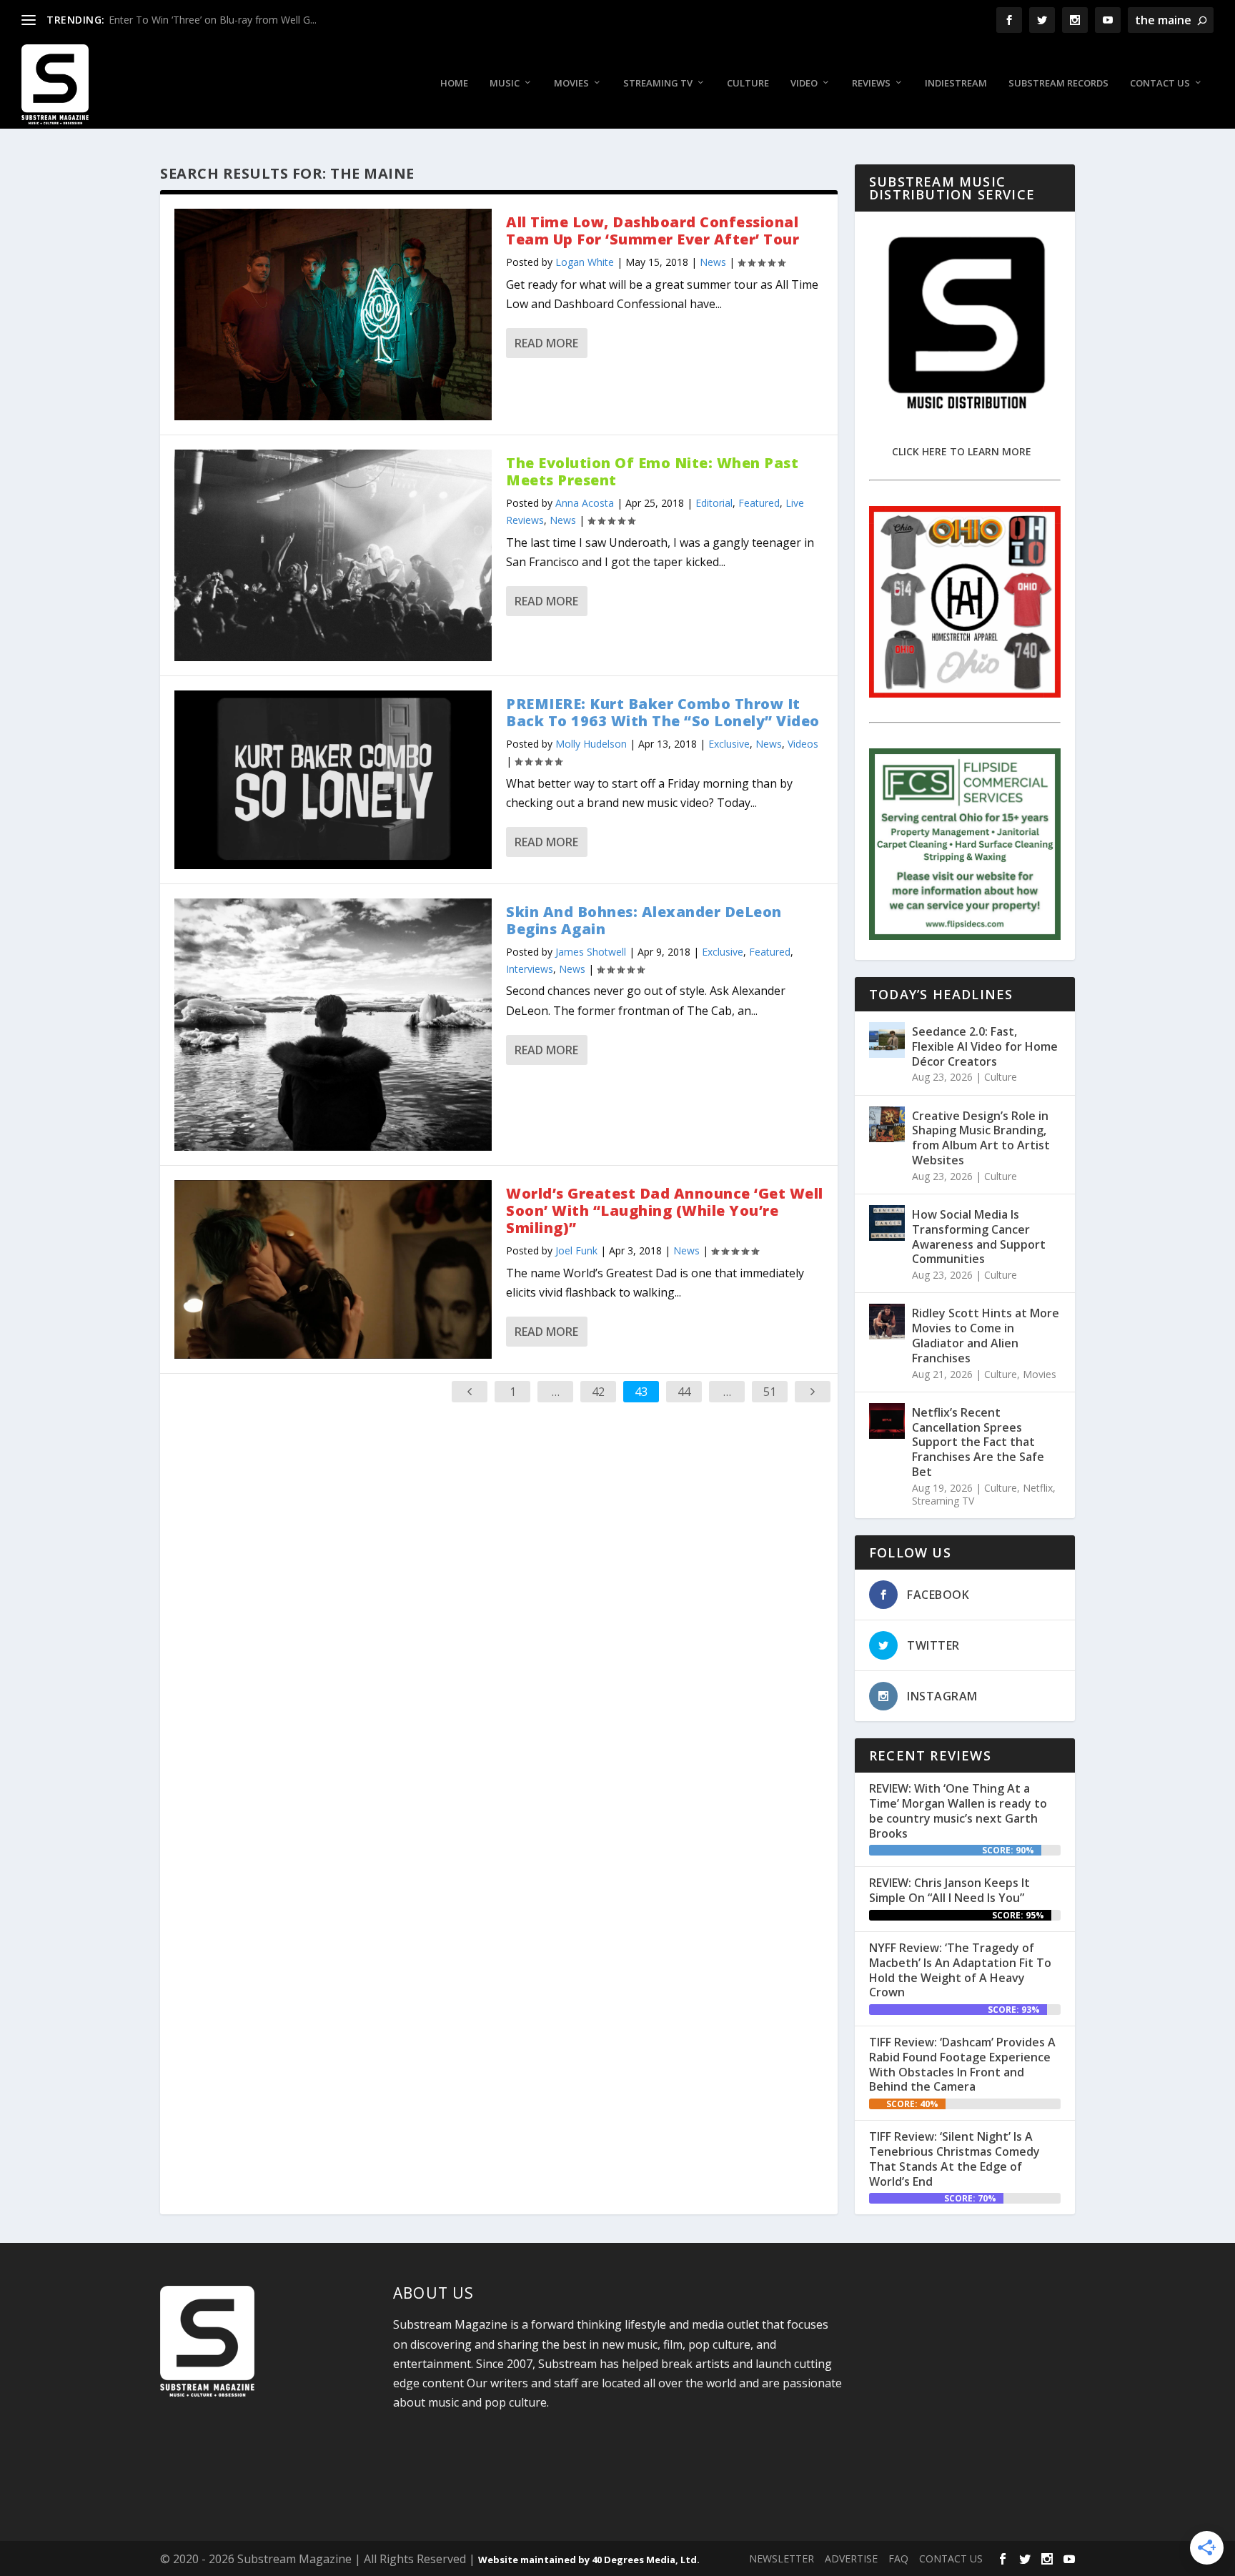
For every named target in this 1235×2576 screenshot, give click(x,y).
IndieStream (956, 83)
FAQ (898, 2558)
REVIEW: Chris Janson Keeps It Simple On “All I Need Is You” (949, 1890)
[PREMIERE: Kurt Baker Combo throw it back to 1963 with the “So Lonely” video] (333, 780)
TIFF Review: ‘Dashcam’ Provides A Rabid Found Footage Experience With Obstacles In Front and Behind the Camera (962, 2064)
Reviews (871, 83)
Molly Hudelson (591, 744)
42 (598, 1392)
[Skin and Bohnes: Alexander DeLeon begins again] (333, 1025)
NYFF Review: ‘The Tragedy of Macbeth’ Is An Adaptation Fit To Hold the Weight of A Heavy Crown (960, 1970)
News (713, 262)
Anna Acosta (585, 503)
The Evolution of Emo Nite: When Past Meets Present (652, 471)
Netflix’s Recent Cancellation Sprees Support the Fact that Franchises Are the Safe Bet (978, 1442)
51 (770, 1392)
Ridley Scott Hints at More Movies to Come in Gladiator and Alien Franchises (986, 1335)
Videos (803, 744)
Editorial (714, 503)
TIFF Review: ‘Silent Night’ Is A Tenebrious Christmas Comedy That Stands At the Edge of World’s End (954, 2159)
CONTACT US (951, 2558)
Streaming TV (658, 83)
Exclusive (729, 744)
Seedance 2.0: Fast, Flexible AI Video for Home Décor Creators (985, 1046)
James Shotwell (591, 952)
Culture (748, 83)
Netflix (1038, 1488)
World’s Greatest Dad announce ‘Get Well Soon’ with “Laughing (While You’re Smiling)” (665, 1210)
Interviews (530, 969)
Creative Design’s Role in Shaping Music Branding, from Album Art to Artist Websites (981, 1138)
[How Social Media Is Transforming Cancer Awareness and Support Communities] (887, 1223)
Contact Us (1160, 83)
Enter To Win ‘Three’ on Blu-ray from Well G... (213, 20)
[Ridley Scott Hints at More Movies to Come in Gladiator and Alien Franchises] (887, 1322)
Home (454, 83)
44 (684, 1392)
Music (505, 83)
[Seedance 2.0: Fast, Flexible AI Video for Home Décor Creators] (887, 1040)
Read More (546, 343)
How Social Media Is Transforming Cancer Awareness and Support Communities (979, 1237)
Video (804, 83)
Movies (571, 83)
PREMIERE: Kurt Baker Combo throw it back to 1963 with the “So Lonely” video (663, 712)
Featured (759, 503)
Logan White (585, 262)
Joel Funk (576, 1250)
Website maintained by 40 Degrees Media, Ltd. (589, 2560)
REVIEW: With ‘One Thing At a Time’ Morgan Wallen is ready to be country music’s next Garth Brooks (958, 1810)
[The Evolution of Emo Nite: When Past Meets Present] (333, 555)
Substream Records (1058, 83)
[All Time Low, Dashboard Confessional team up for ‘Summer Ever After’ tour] (333, 314)
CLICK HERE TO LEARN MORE (962, 451)
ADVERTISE (851, 2558)
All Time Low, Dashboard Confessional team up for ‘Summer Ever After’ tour (653, 231)
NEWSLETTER (782, 2558)
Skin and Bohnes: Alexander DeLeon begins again (644, 920)
